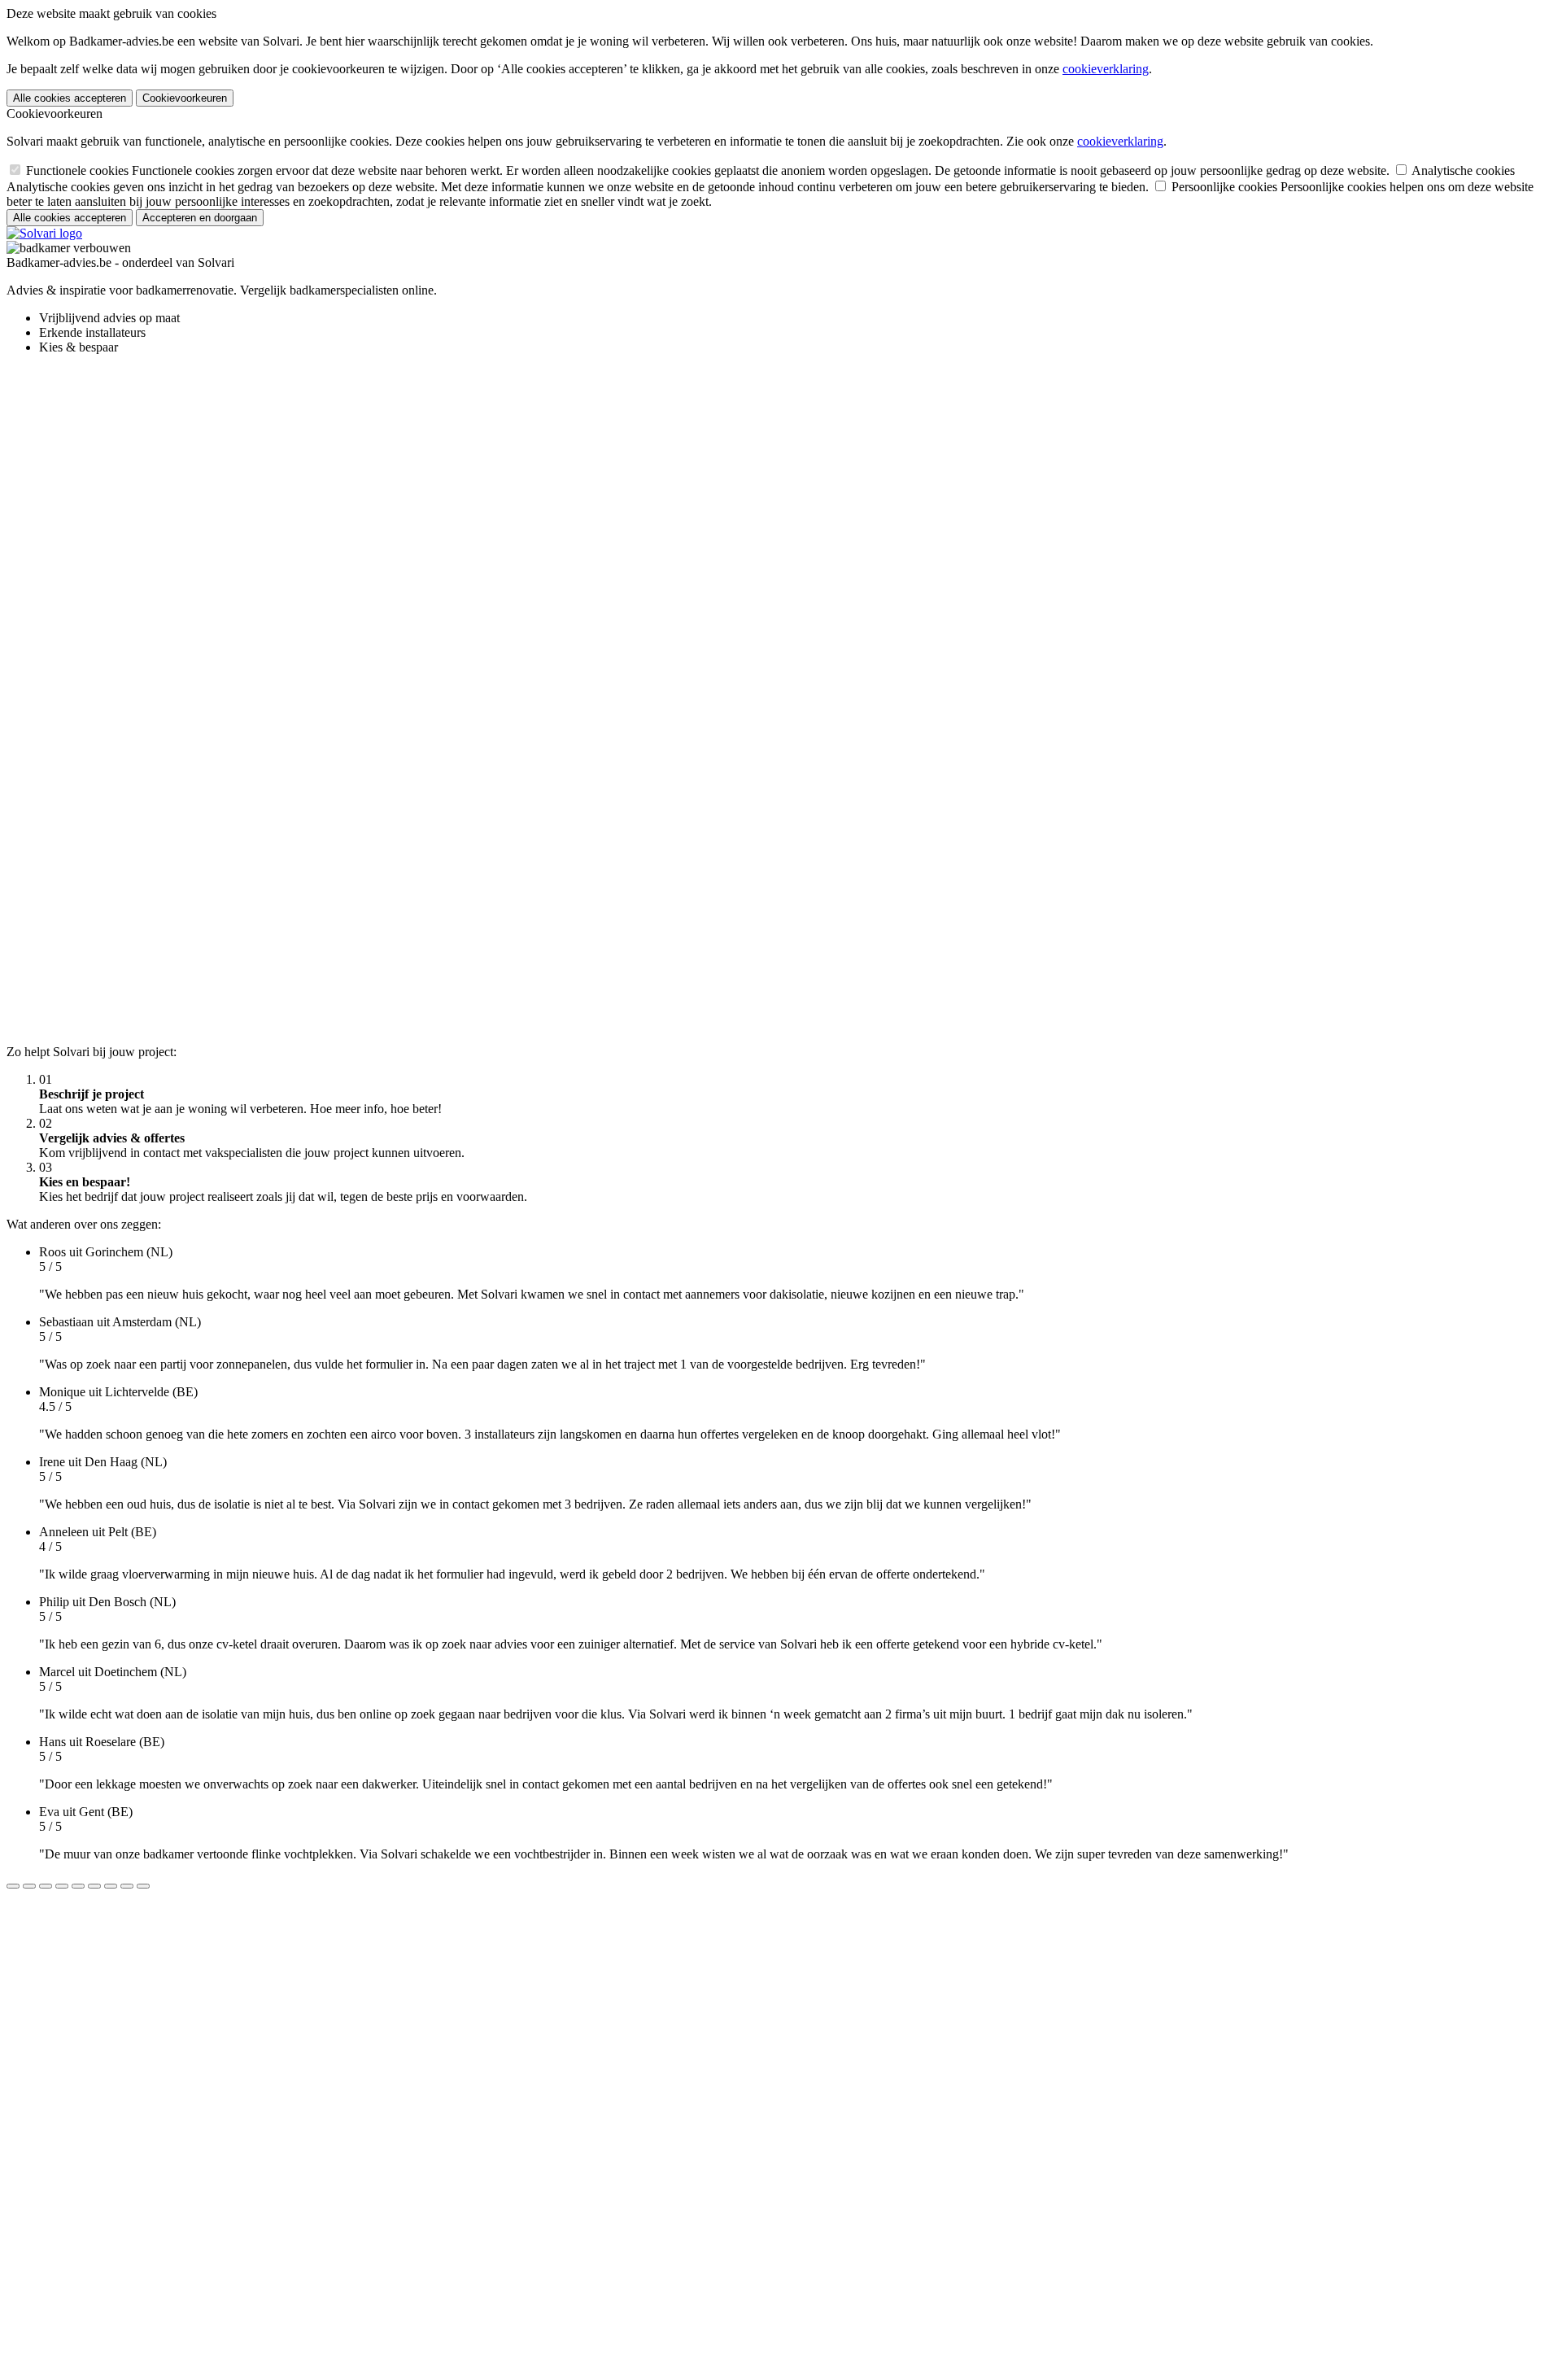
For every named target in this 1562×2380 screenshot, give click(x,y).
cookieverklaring (1106, 69)
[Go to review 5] (78, 1886)
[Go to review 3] (46, 1886)
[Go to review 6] (94, 1886)
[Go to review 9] (143, 1886)
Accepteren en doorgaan (200, 218)
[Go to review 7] (111, 1886)
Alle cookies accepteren (70, 98)
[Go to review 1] (13, 1886)
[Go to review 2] (29, 1886)
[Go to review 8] (127, 1886)
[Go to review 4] (62, 1886)
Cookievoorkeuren (185, 98)
